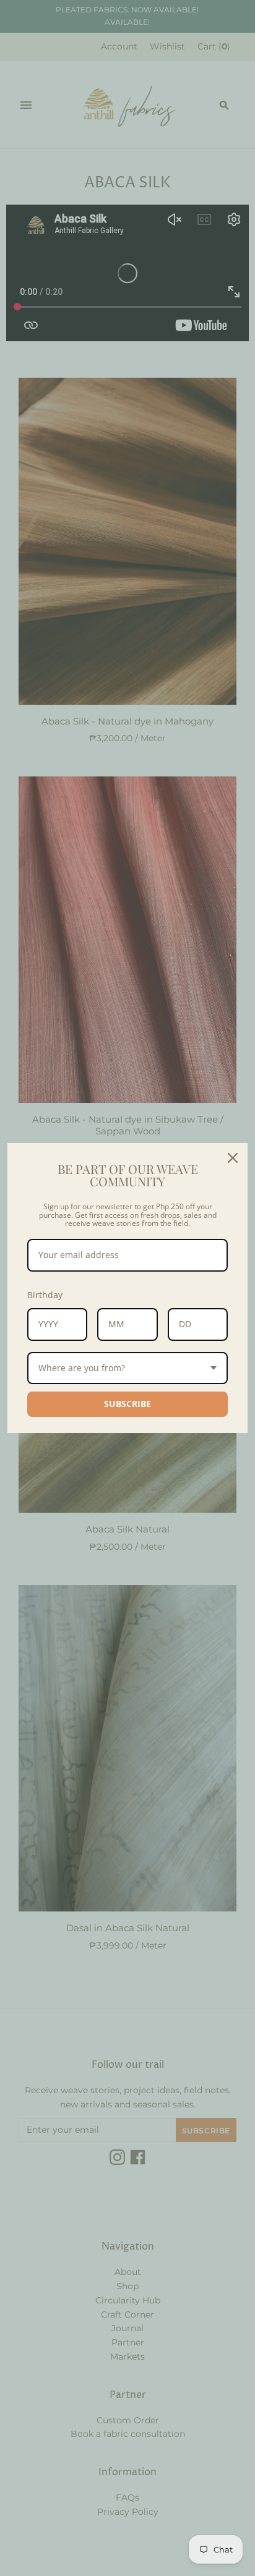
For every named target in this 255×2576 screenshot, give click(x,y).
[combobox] (127, 1368)
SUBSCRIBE (127, 1404)
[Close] (233, 1158)
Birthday (45, 1295)
